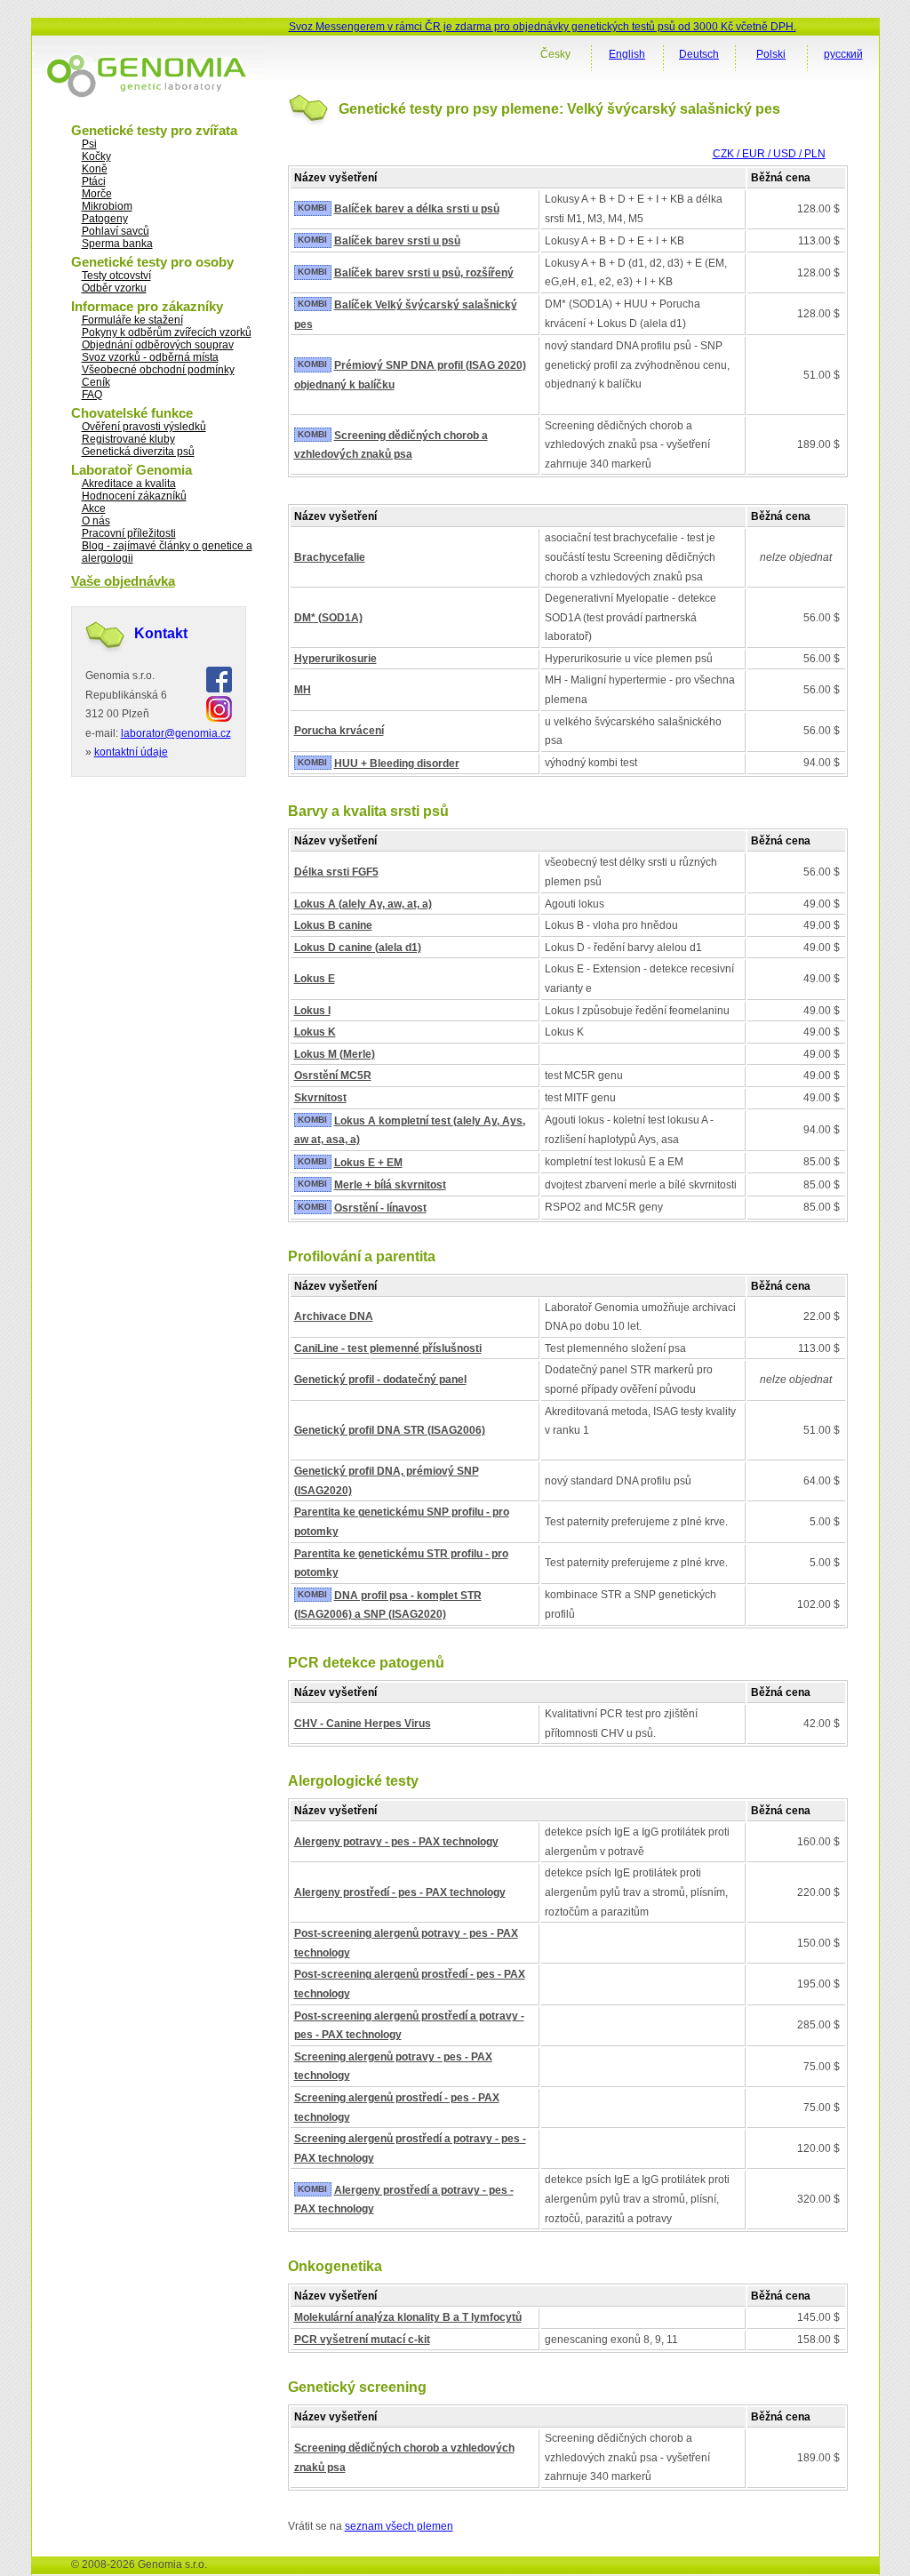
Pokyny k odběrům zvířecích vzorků (167, 332)
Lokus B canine (333, 925)
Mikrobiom (107, 206)
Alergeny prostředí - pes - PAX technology (400, 1892)
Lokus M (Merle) (335, 1054)
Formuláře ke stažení (132, 320)
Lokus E (315, 979)
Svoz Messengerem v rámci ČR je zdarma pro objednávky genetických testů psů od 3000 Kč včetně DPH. (543, 27)
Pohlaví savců (116, 231)
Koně (95, 169)
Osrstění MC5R (333, 1076)
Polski (771, 54)
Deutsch (699, 54)
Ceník (96, 382)
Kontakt (161, 633)
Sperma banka (117, 244)
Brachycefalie (330, 557)
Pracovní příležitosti (129, 533)
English (627, 54)
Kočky (96, 156)
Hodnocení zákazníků (134, 496)
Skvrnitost (320, 1098)
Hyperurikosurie (335, 659)
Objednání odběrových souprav (158, 345)
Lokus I (312, 1011)
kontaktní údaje (131, 752)
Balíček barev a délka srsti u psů (417, 209)
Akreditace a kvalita (129, 484)
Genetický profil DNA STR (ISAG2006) (390, 1430)
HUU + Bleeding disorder (397, 764)
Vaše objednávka (123, 581)
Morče (97, 194)
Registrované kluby (128, 439)
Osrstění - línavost (380, 1208)
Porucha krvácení (339, 731)
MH (303, 690)
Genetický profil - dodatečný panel (380, 1380)
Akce (94, 508)
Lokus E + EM (368, 1163)
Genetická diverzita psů (138, 452)
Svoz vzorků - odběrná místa (150, 357)
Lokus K (315, 1032)
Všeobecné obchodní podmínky (158, 370)
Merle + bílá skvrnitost (390, 1185)
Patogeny (105, 219)
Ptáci (94, 181)
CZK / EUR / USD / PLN (769, 154)
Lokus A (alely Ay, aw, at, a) (363, 904)
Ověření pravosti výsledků (144, 427)
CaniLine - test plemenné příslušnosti (388, 1348)
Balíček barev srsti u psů (397, 241)
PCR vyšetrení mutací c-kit (362, 2340)
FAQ (92, 395)
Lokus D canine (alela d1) (358, 948)
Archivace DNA (334, 1316)
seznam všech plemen (399, 2526)
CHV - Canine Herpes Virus (363, 1724)
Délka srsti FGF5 (336, 872)
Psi (89, 144)
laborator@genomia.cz (176, 733)
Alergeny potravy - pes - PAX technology (396, 1842)
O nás (96, 521)
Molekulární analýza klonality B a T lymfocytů (408, 2317)
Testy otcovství (116, 276)
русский (843, 54)
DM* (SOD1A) (328, 618)
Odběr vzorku (114, 288)
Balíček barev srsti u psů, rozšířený (424, 273)
